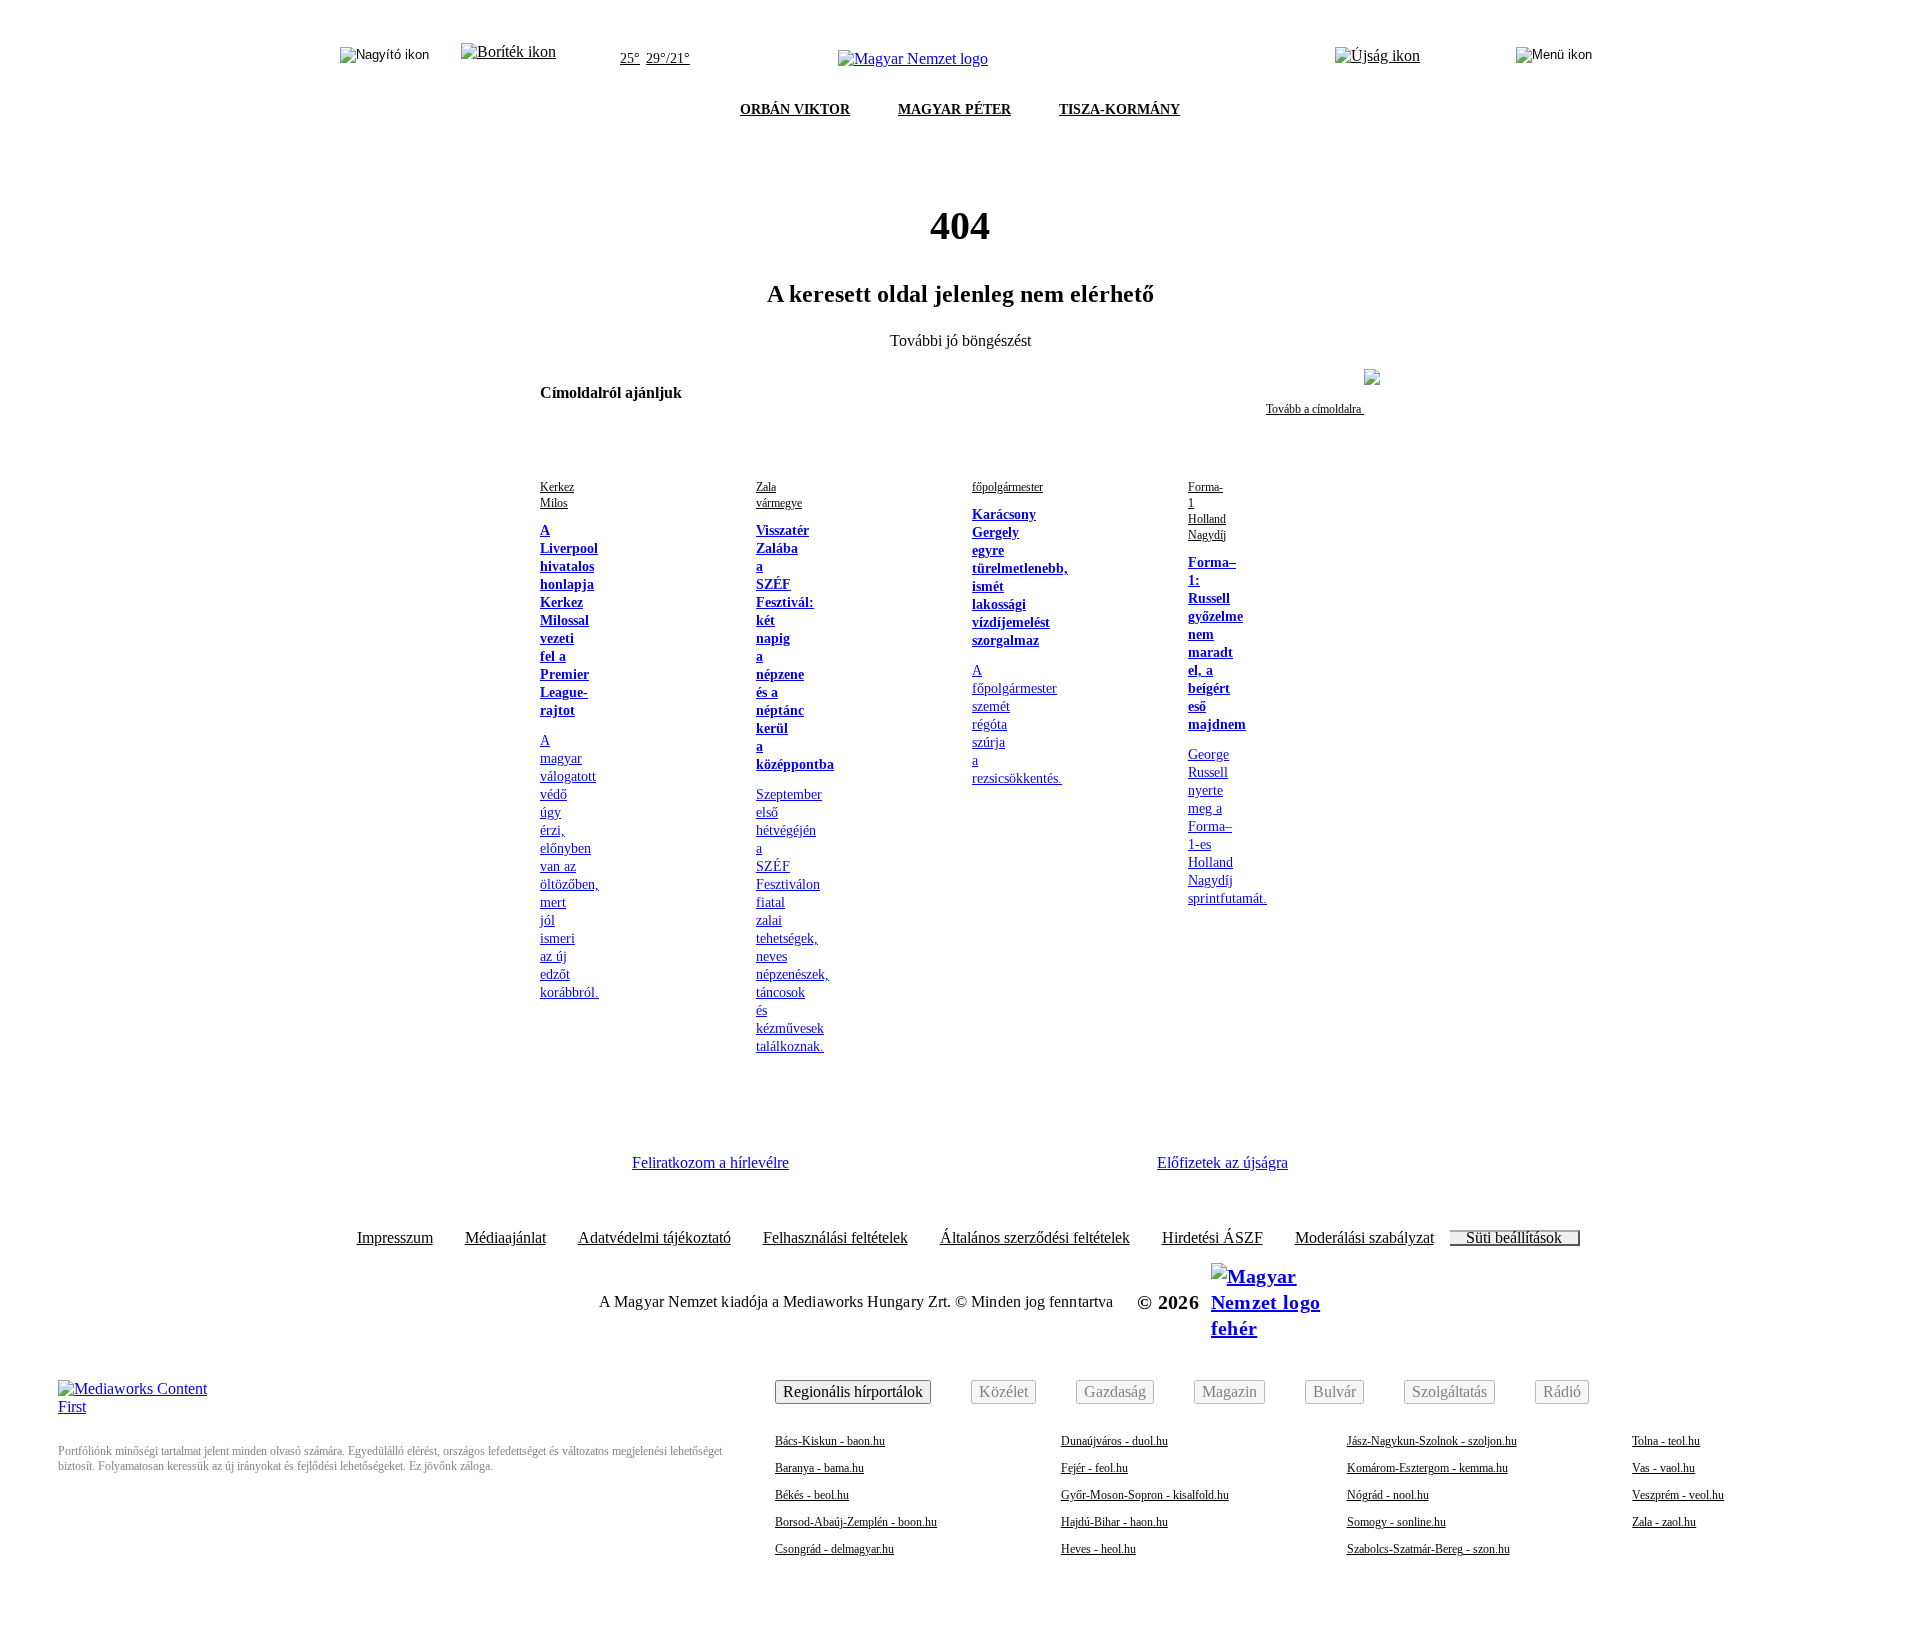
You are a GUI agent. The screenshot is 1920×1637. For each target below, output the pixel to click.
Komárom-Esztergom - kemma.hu (1427, 1468)
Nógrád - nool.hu (1388, 1495)
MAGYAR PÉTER (954, 109)
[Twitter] (946, 1170)
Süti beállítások (1514, 1238)
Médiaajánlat (505, 1238)
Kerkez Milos (557, 495)
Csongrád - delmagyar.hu (834, 1549)
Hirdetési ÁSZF (1212, 1238)
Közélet (1003, 1391)
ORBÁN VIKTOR (795, 109)
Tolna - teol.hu (1666, 1441)
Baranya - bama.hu (819, 1468)
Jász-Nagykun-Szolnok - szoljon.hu (1432, 1441)
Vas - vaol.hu (1663, 1468)
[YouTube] (1055, 1170)
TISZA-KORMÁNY (1119, 109)
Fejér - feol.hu (1094, 1468)
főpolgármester (1007, 487)
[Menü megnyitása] (1554, 59)
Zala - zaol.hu (1664, 1522)
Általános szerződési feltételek (1035, 1238)
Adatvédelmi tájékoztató (654, 1238)
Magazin (1229, 1391)
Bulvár (1334, 1391)
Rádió (1562, 1391)
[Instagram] (891, 1170)
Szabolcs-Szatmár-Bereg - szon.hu (1428, 1549)
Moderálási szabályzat (1364, 1238)
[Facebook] (836, 1170)
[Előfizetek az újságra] (1377, 59)
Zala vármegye (779, 495)
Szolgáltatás (1449, 1391)
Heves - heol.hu (1098, 1549)
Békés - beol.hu (812, 1495)
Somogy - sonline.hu (1396, 1522)
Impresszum (395, 1238)
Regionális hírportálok (853, 1391)
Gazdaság (1115, 1391)
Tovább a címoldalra (1315, 409)
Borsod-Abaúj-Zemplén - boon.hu (856, 1522)
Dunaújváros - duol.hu (1114, 1441)
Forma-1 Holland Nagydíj (1207, 511)
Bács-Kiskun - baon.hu (830, 1441)
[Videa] (1000, 1170)
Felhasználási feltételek (835, 1238)
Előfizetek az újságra (1222, 1162)
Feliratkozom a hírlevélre (710, 1162)
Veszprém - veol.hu (1678, 1495)
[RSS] (1110, 1170)
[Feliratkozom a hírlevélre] (508, 59)
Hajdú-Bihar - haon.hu (1114, 1522)
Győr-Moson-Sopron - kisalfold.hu (1145, 1495)
